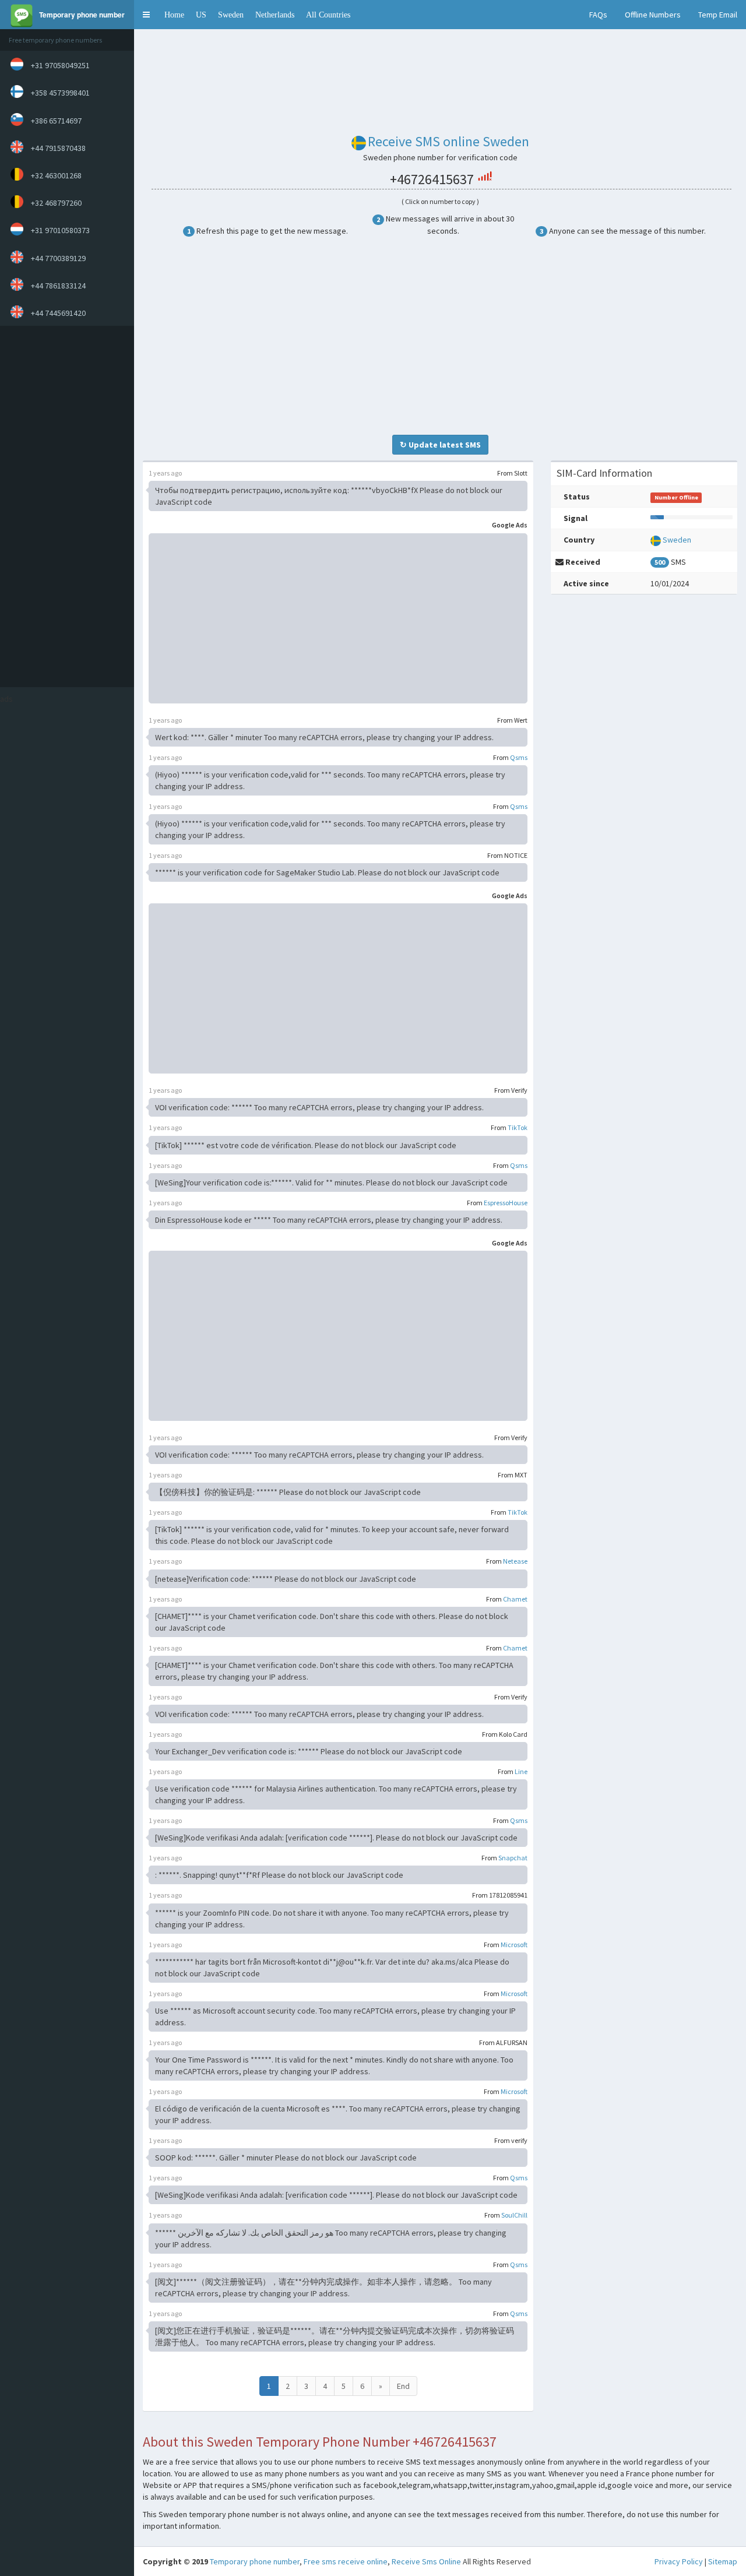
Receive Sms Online (426, 2561)
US (201, 15)
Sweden (231, 15)
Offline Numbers (653, 15)
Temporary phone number (255, 2561)
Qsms (519, 757)
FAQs (598, 15)
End (403, 2386)
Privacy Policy (679, 2561)
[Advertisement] (64, 506)
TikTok (518, 1127)
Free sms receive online (346, 2561)
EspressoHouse (506, 1203)
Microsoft (514, 1945)
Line (521, 1771)
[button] (146, 15)
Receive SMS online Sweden (448, 141)
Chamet (515, 1599)
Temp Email (718, 15)
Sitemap (723, 2561)
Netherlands (275, 15)
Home (174, 15)
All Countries (328, 15)
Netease (515, 1561)
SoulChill (514, 2215)
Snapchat (513, 1858)
